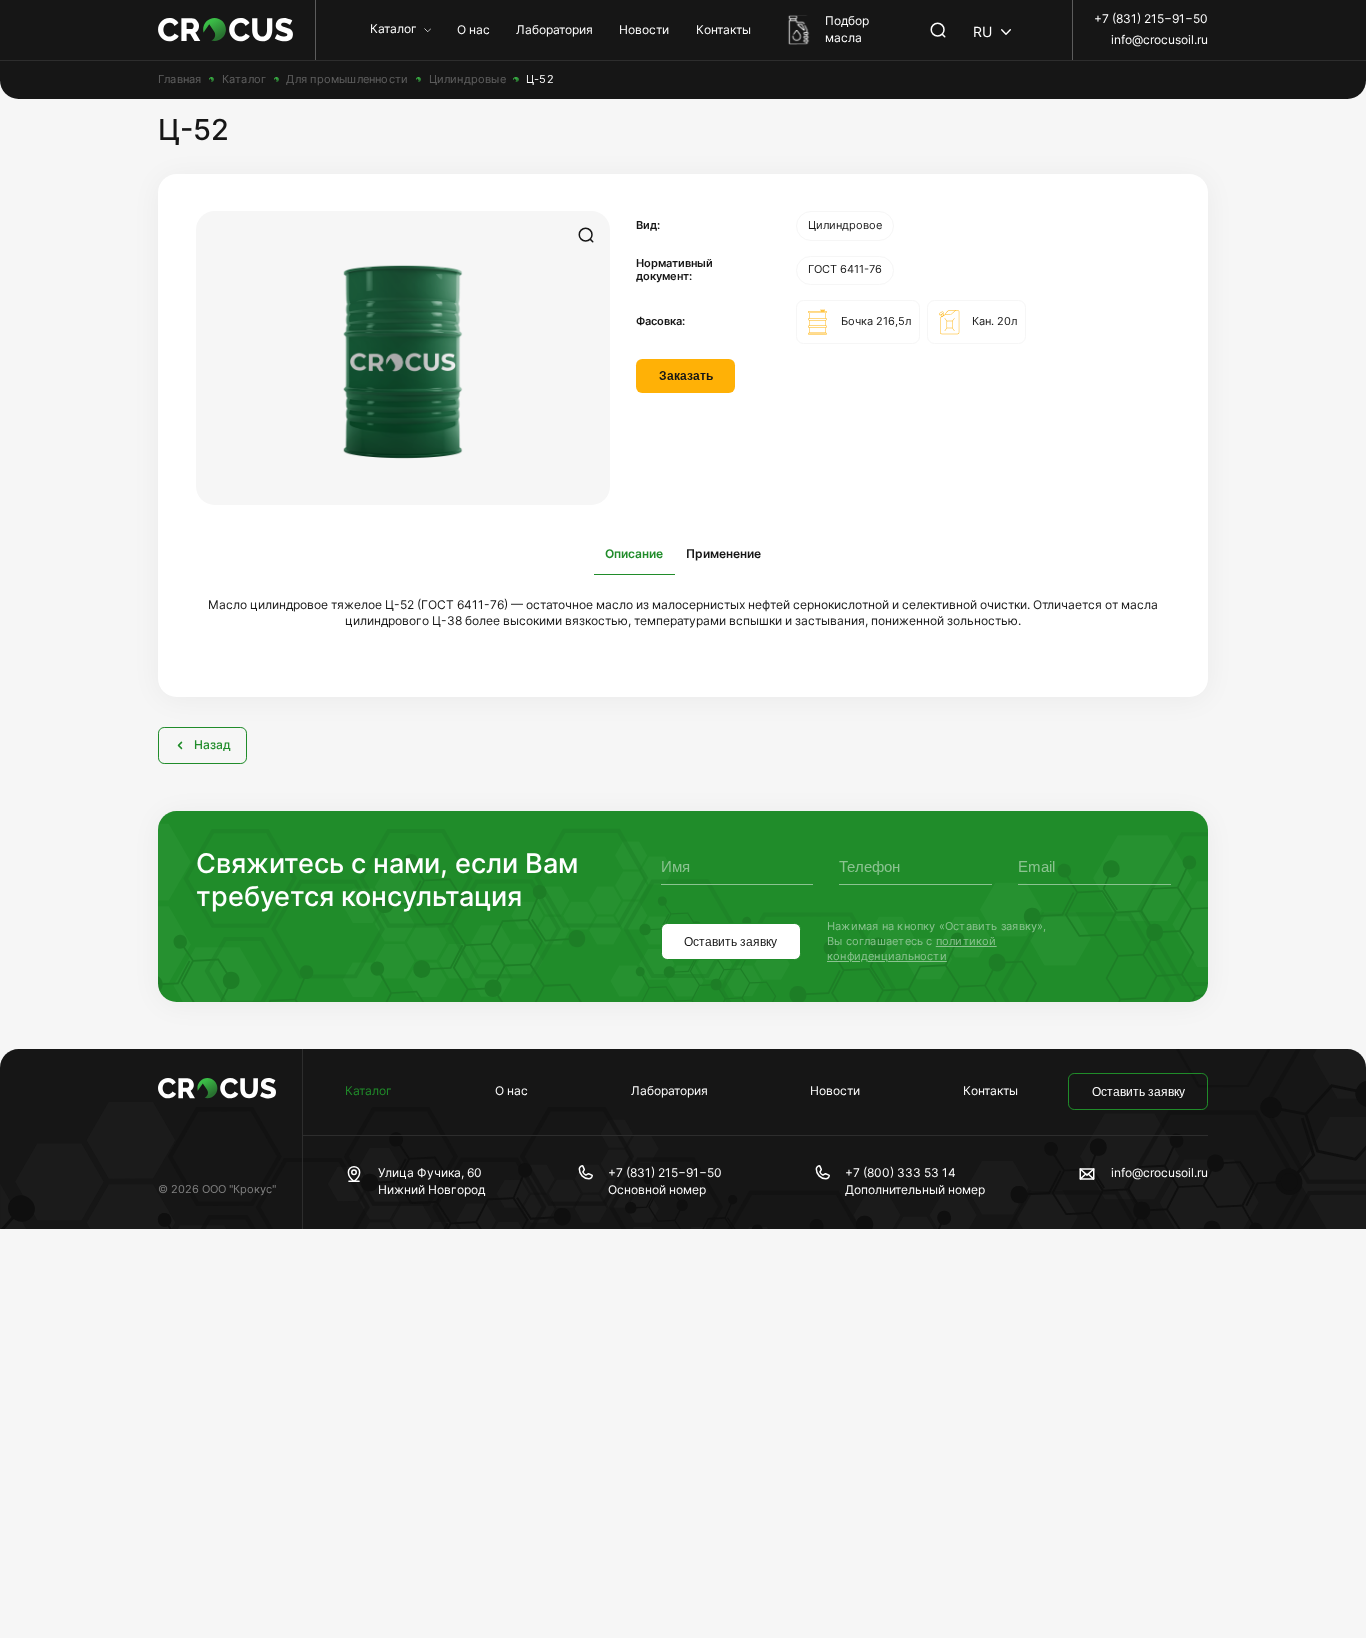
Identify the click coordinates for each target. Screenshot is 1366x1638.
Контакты (723, 29)
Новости (644, 29)
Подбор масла (847, 29)
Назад (212, 744)
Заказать (686, 376)
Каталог (393, 28)
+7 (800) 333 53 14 (900, 1172)
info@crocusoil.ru (1159, 39)
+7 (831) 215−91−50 (1151, 18)
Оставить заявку (730, 942)
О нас (473, 29)
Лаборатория (554, 29)
